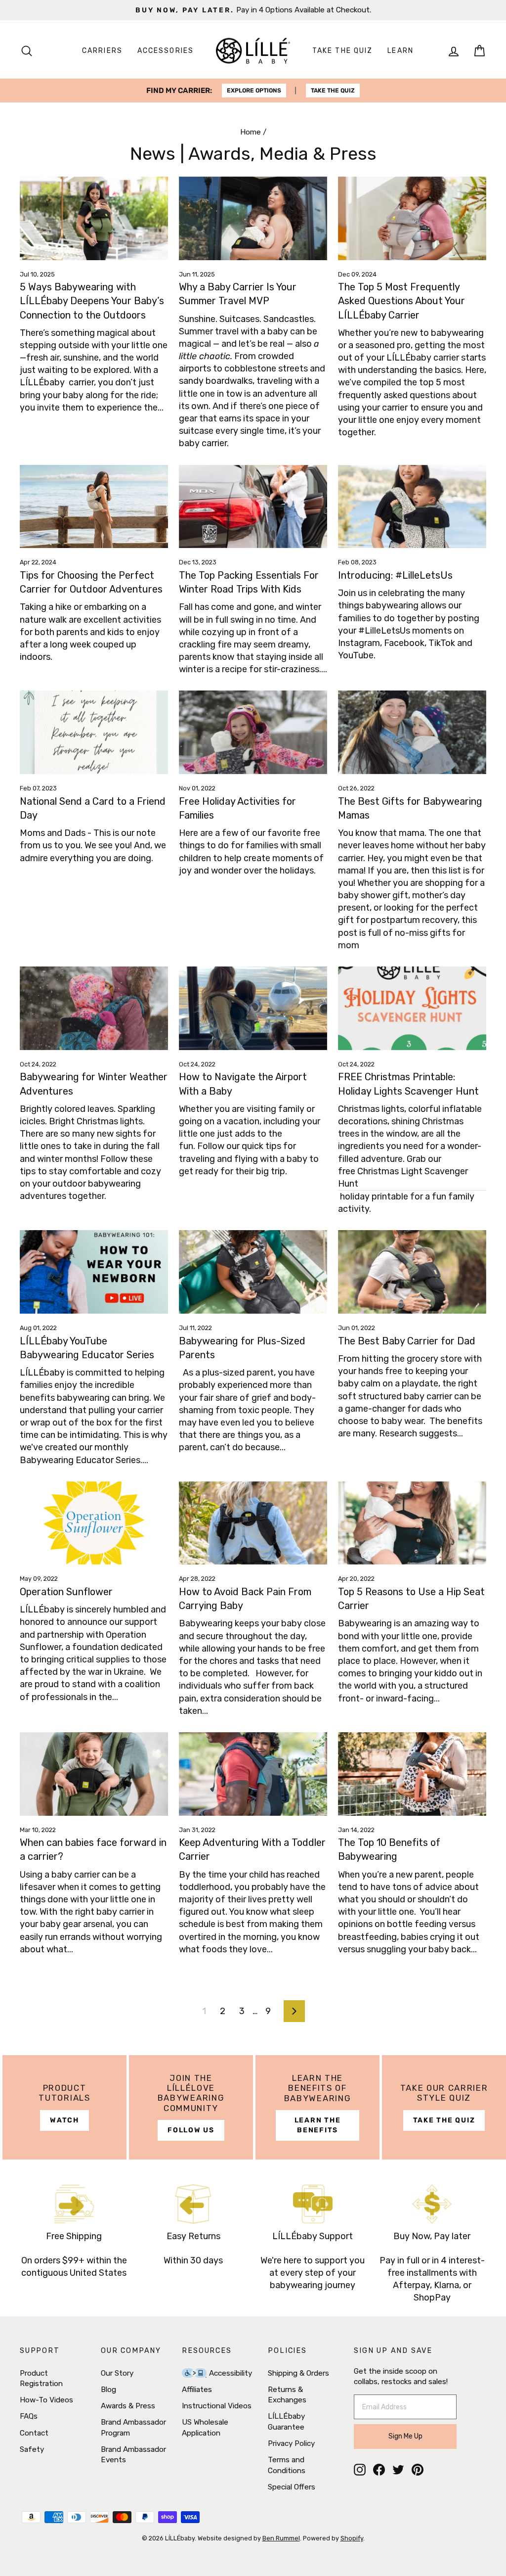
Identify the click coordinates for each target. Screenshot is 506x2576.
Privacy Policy (291, 2443)
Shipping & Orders (298, 2373)
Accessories (166, 51)
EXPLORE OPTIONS (254, 91)
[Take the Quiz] (444, 2107)
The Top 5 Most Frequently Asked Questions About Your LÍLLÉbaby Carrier (401, 301)
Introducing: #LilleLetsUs (395, 575)
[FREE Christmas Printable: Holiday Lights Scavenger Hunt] (412, 1008)
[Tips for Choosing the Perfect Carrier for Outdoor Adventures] (94, 507)
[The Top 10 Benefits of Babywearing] (412, 1774)
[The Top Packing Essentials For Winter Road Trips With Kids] (253, 507)
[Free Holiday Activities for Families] (253, 732)
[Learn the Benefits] (317, 2107)
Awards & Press (128, 2406)
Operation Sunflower (66, 1592)
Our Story (117, 2373)
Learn (401, 51)
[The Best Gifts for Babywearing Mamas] (412, 732)
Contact (34, 2433)
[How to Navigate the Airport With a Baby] (253, 1008)
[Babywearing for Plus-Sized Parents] (253, 1272)
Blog (108, 2390)
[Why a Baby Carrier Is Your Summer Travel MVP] (253, 218)
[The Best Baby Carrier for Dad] (412, 1272)
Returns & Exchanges (287, 2395)
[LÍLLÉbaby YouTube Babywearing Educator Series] (94, 1272)
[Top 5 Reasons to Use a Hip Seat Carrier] (412, 1523)
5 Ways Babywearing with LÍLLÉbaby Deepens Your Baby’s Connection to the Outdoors (92, 301)
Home (251, 132)
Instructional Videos (217, 2406)
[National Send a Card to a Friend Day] (94, 732)
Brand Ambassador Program (133, 2427)
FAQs (29, 2416)
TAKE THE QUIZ (333, 91)
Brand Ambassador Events (133, 2455)
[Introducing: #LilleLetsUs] (412, 507)
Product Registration (41, 2378)
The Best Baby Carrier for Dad (407, 1341)
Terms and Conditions (287, 2465)
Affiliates (197, 2390)
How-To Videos (46, 2400)
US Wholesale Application (205, 2427)
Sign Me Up (405, 2436)
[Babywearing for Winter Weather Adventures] (94, 1008)
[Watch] (64, 2107)
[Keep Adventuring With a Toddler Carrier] (253, 1774)
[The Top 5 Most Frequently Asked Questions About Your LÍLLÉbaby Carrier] (412, 218)
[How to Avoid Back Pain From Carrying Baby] (253, 1523)
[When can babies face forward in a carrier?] (94, 1774)
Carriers (102, 51)
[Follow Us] (191, 2107)
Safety (32, 2449)
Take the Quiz (342, 51)
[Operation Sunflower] (94, 1523)
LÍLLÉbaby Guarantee (286, 2421)
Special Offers (292, 2487)
